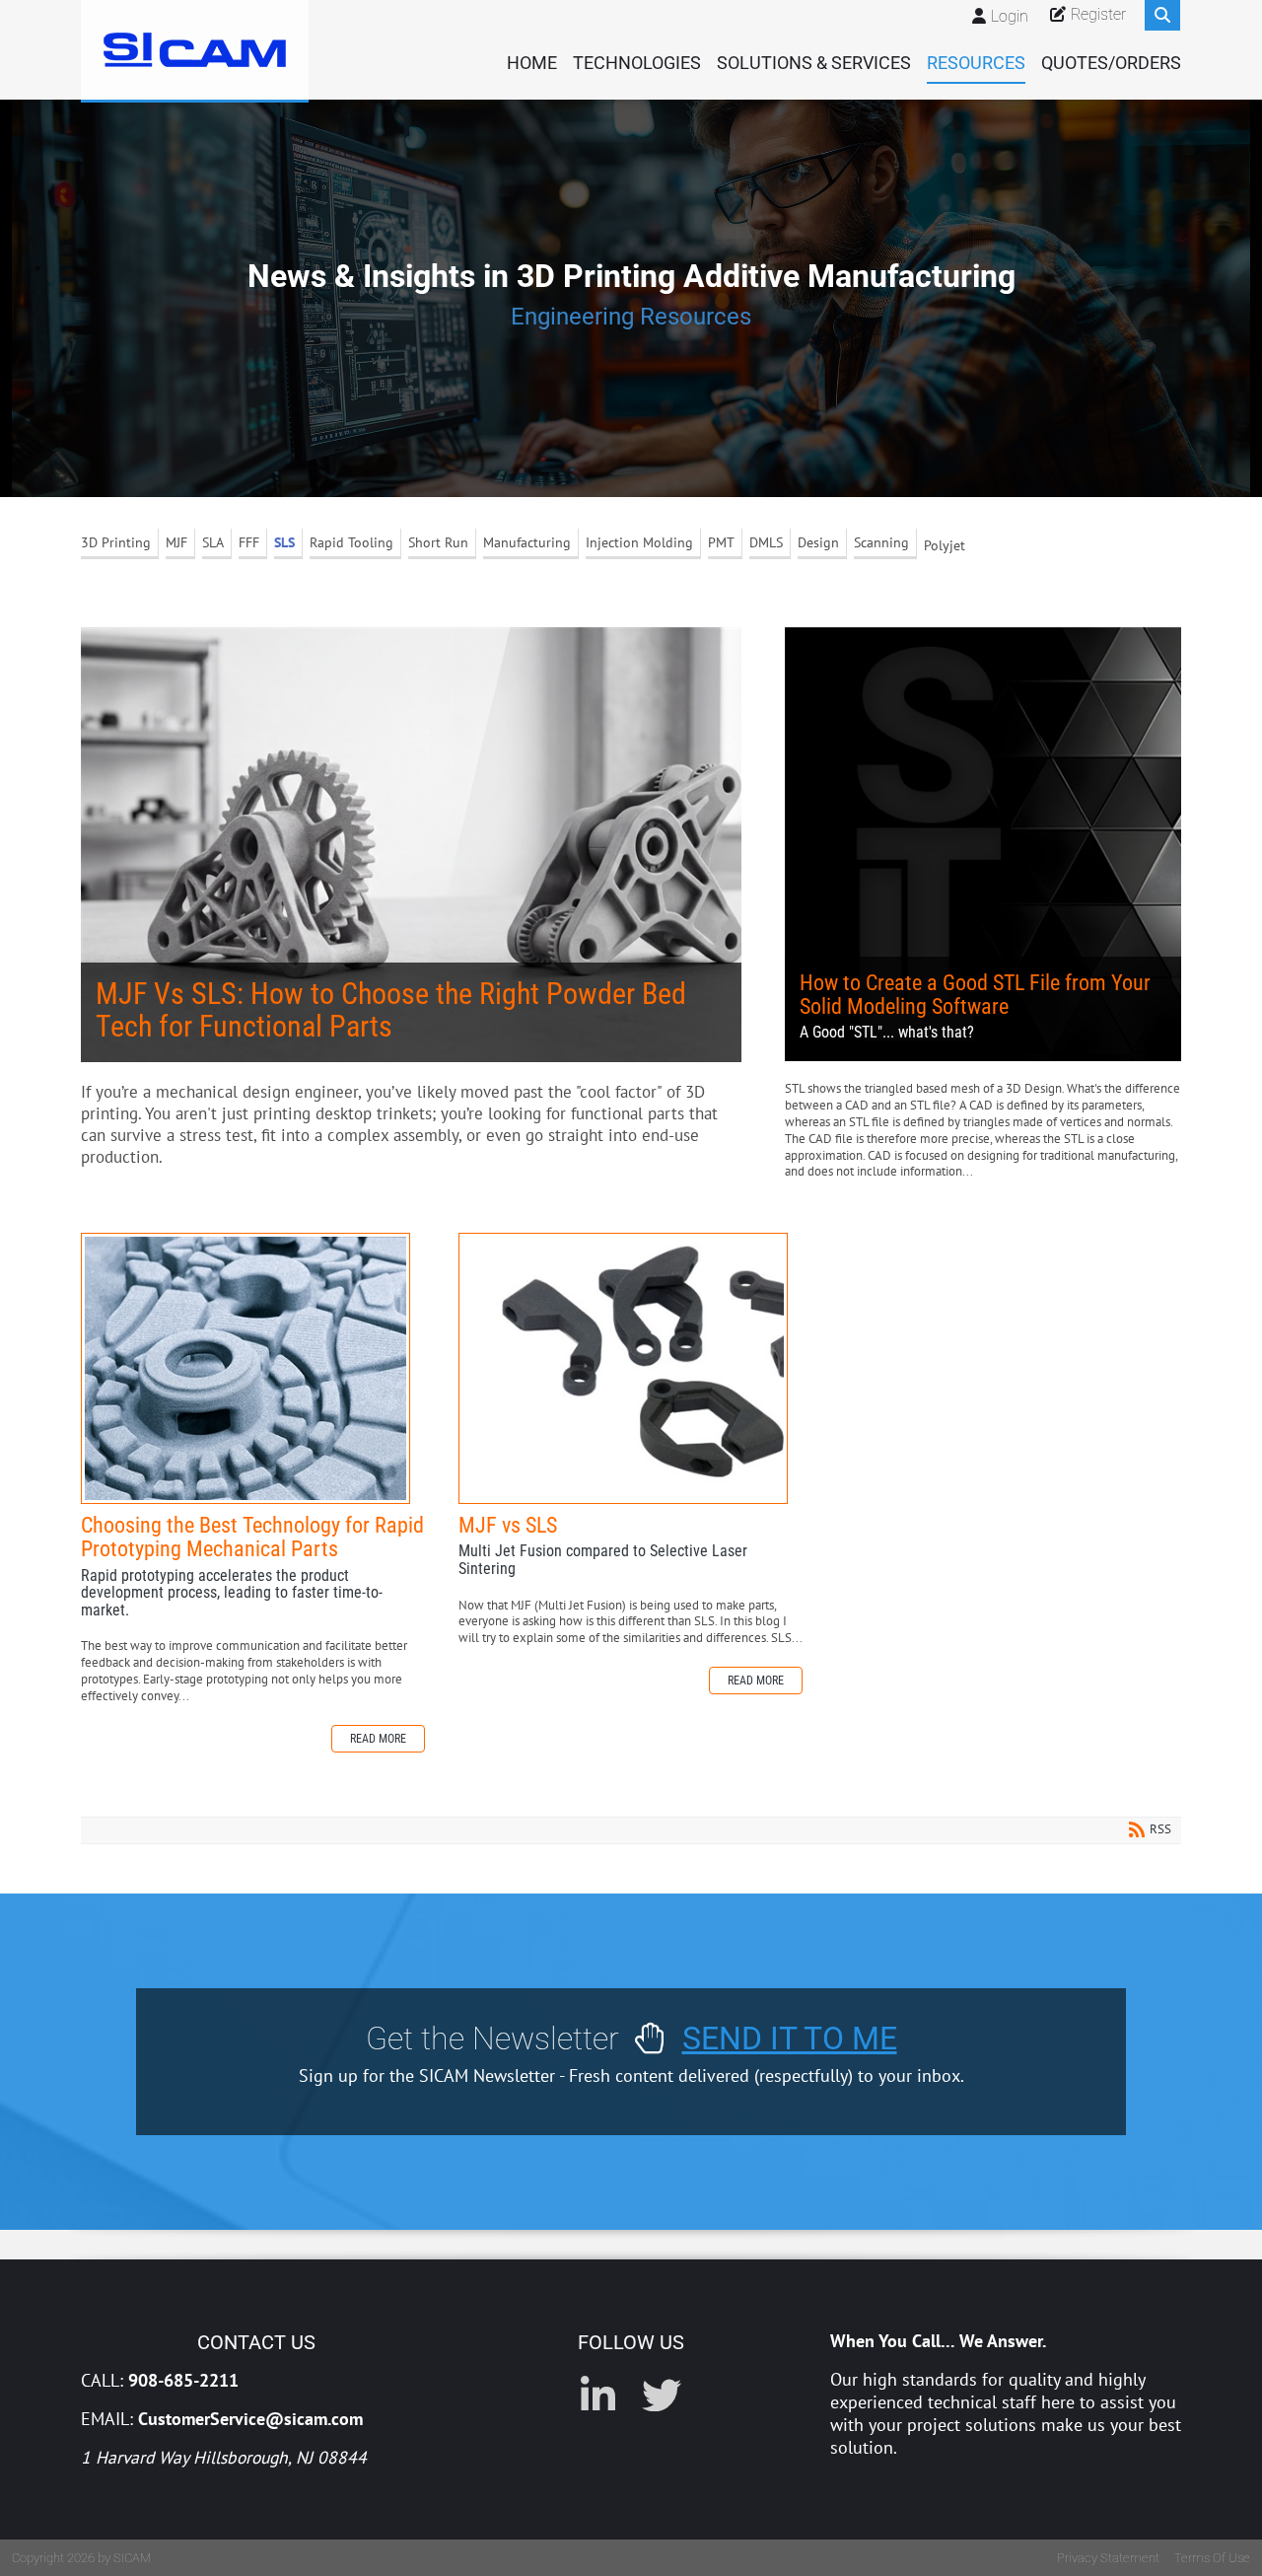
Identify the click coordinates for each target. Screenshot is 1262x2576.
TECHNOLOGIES (637, 63)
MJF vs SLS (623, 1368)
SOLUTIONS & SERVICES (814, 63)
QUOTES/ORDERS (1111, 63)
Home (532, 63)
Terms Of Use (1212, 2558)
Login (1010, 16)
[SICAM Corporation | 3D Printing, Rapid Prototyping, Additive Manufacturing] (195, 50)
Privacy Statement (1108, 2558)
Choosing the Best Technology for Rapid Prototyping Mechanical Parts (245, 1368)
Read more (378, 1739)
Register (1098, 14)
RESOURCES (976, 63)
